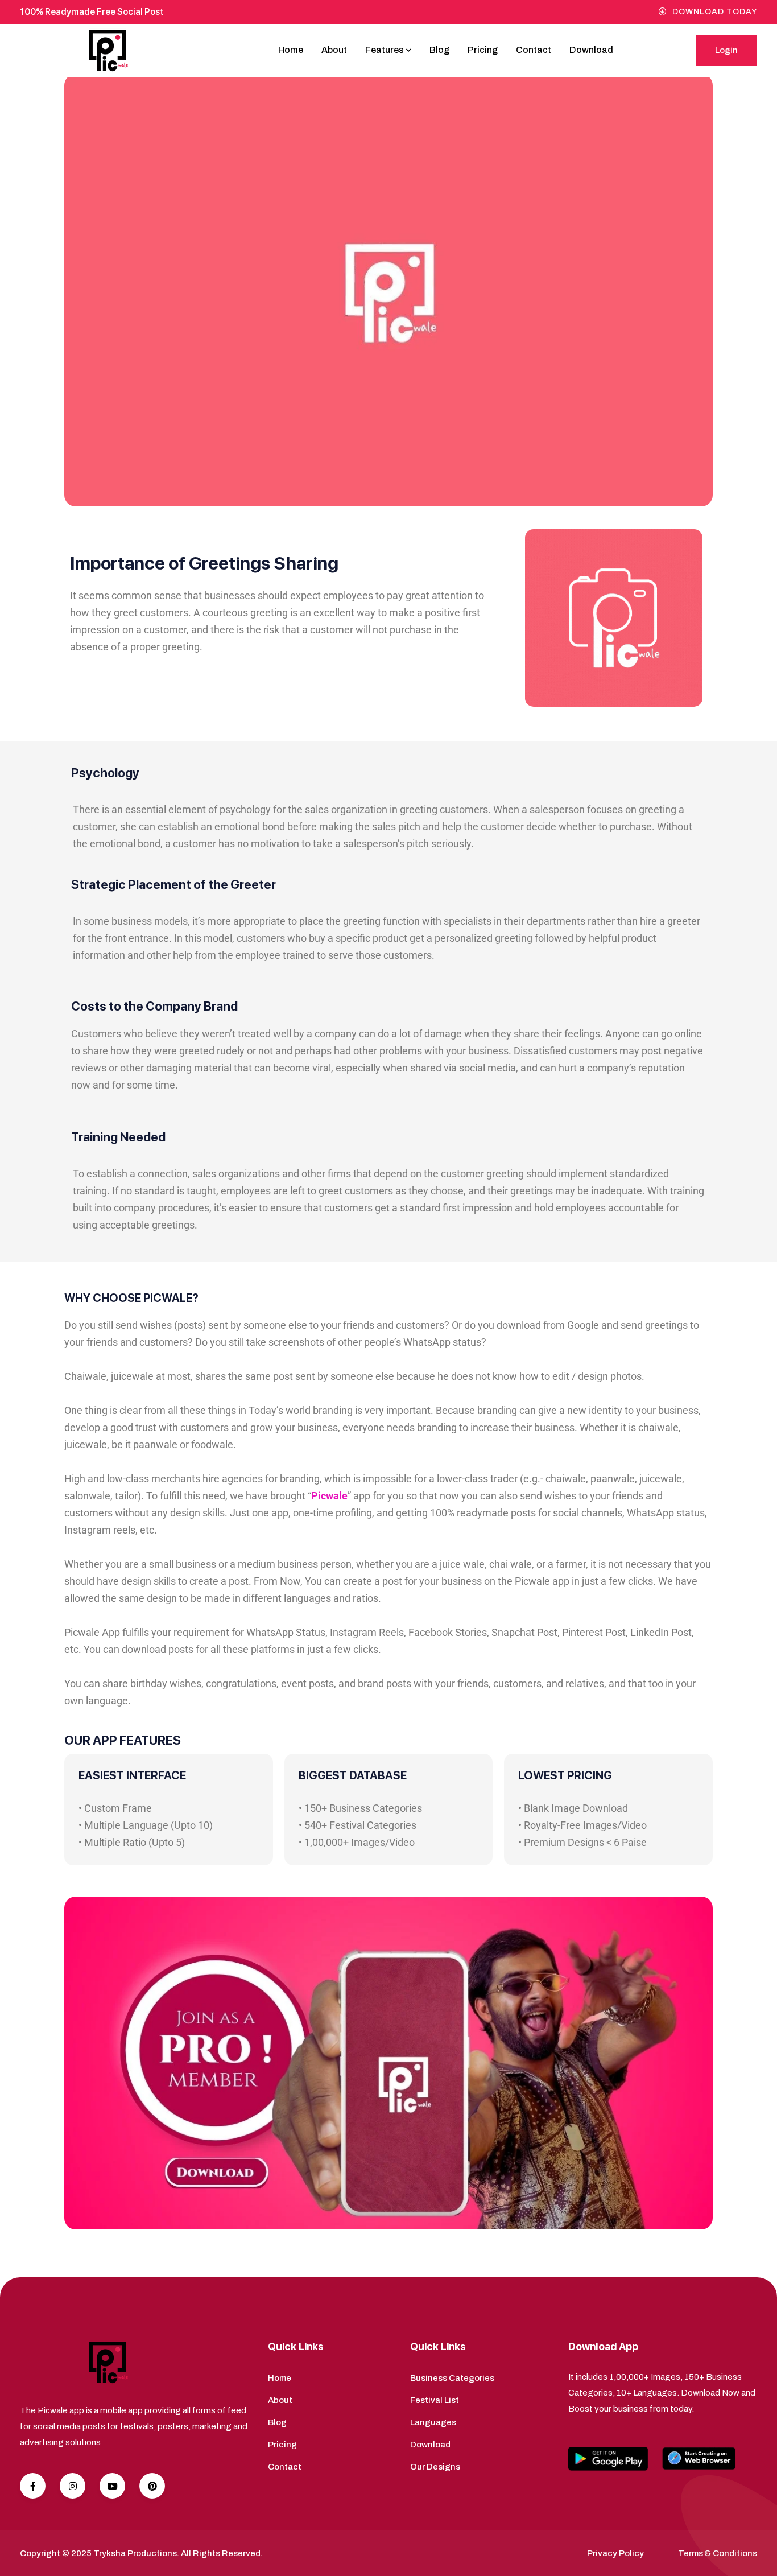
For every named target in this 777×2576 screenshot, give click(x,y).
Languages (433, 2422)
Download (591, 50)
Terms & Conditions (718, 2553)
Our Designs (435, 2467)
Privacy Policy (615, 2553)
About (334, 50)
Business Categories (452, 2378)
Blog (439, 50)
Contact (534, 50)
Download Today (715, 12)
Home (291, 50)
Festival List (435, 2400)
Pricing (483, 50)
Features (385, 50)
